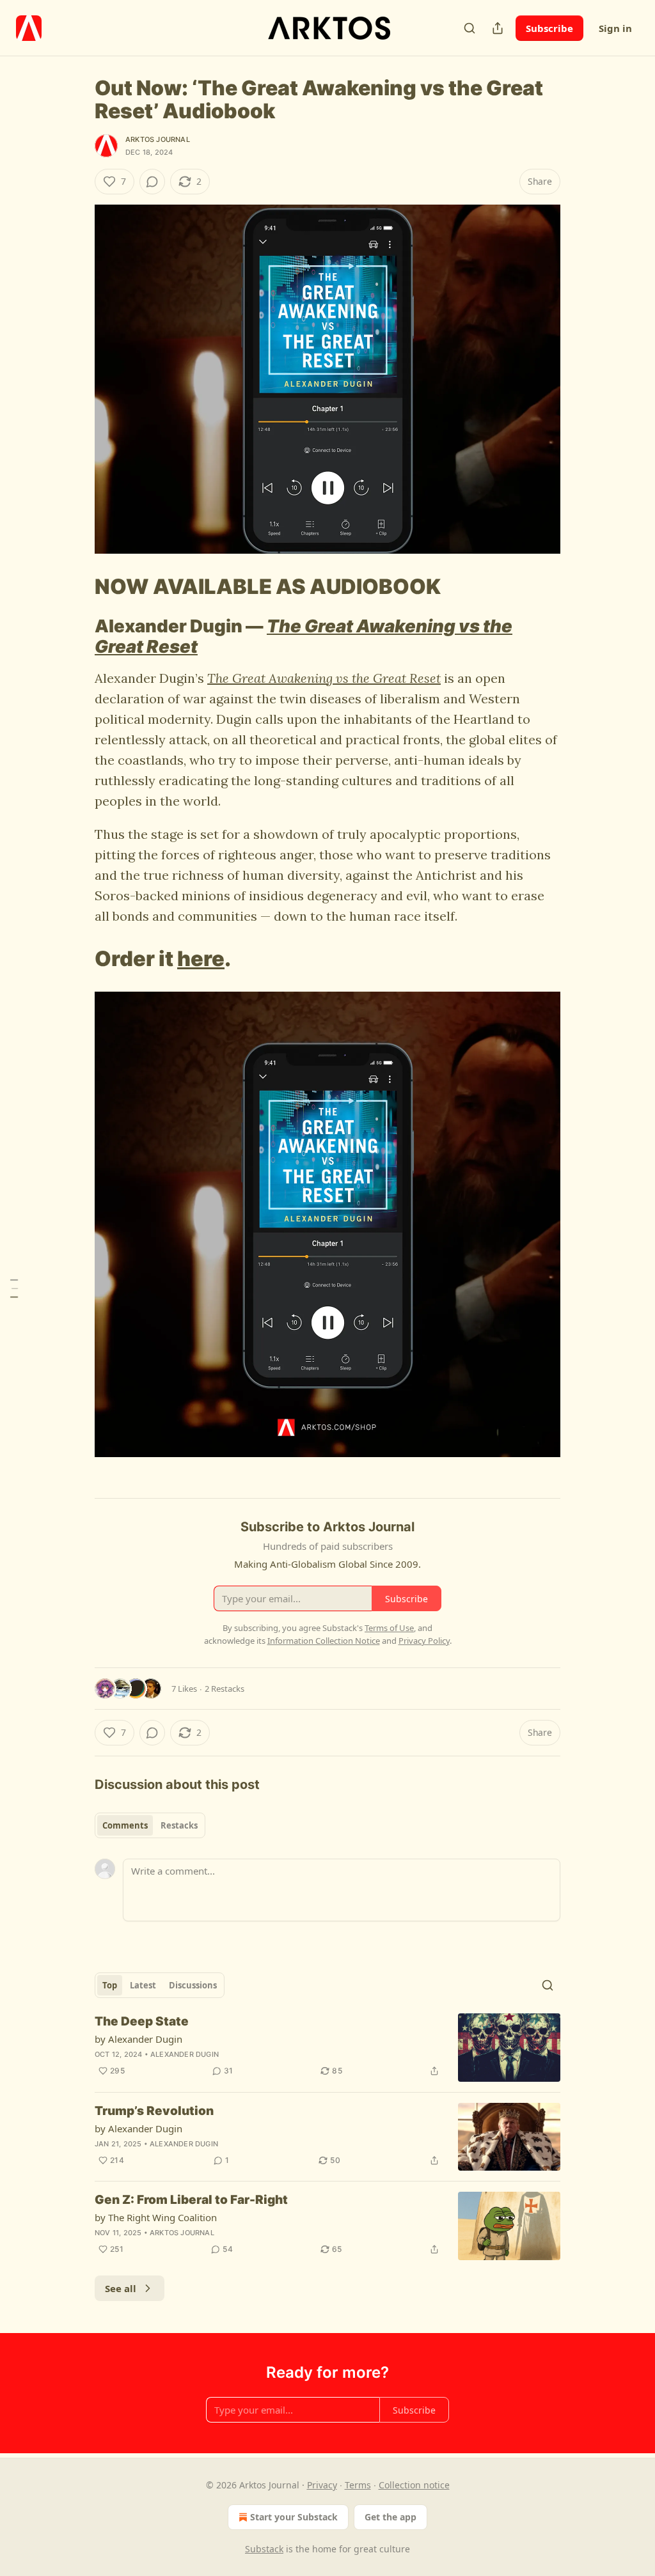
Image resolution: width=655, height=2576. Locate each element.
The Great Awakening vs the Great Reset (304, 636)
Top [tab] (110, 1985)
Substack (264, 2549)
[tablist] (150, 1825)
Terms (358, 2485)
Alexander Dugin (185, 2054)
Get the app (391, 2517)
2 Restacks (225, 1689)
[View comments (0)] (152, 182)
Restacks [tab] (179, 1825)
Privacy (322, 2485)
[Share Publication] (498, 28)
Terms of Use (389, 1628)
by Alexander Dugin (138, 2039)
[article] (327, 2048)
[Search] (470, 28)
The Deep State (142, 2021)
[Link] (77, 586)
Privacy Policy (424, 1641)
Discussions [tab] (193, 1985)
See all (121, 2288)
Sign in (615, 28)
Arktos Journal (158, 139)
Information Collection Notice (324, 1641)
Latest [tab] (143, 1985)
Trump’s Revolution (154, 2111)
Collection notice (414, 2485)
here (201, 959)
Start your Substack (294, 2517)
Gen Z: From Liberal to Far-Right (191, 2200)
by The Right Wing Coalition (156, 2217)
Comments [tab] (125, 1825)
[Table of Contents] (14, 1288)
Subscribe (549, 28)
